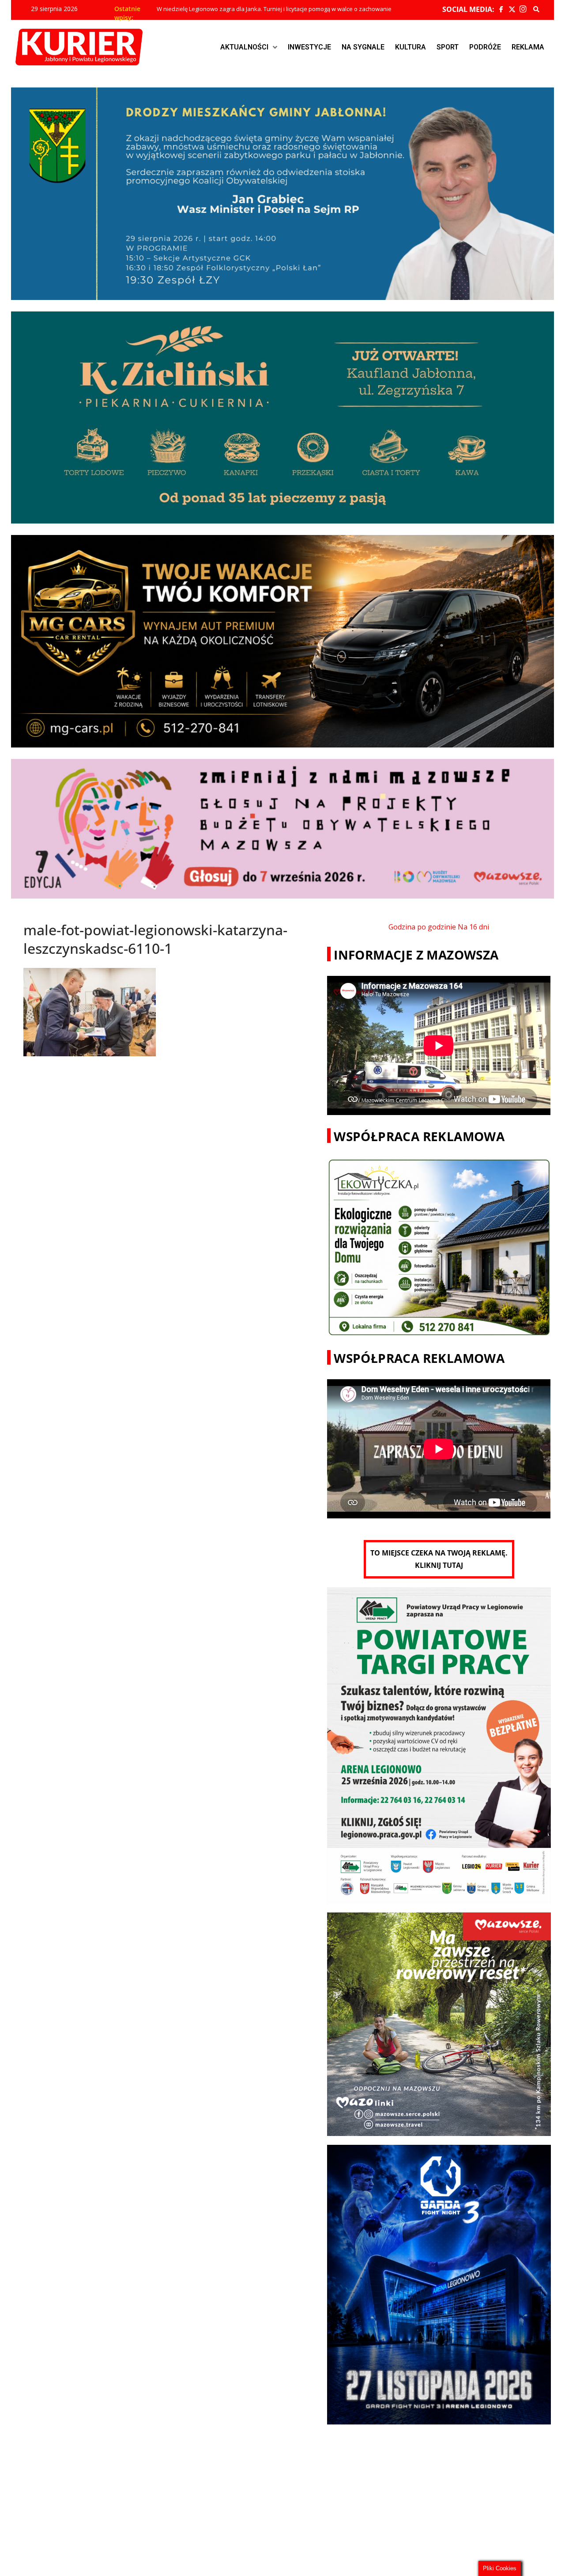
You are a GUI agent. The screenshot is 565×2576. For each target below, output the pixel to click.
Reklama (528, 47)
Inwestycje (309, 47)
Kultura (411, 47)
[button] (249, 47)
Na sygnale (363, 47)
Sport (448, 47)
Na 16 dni (473, 927)
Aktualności (244, 47)
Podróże (485, 47)
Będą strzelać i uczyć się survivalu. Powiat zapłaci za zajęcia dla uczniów (252, 9)
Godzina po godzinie (422, 927)
